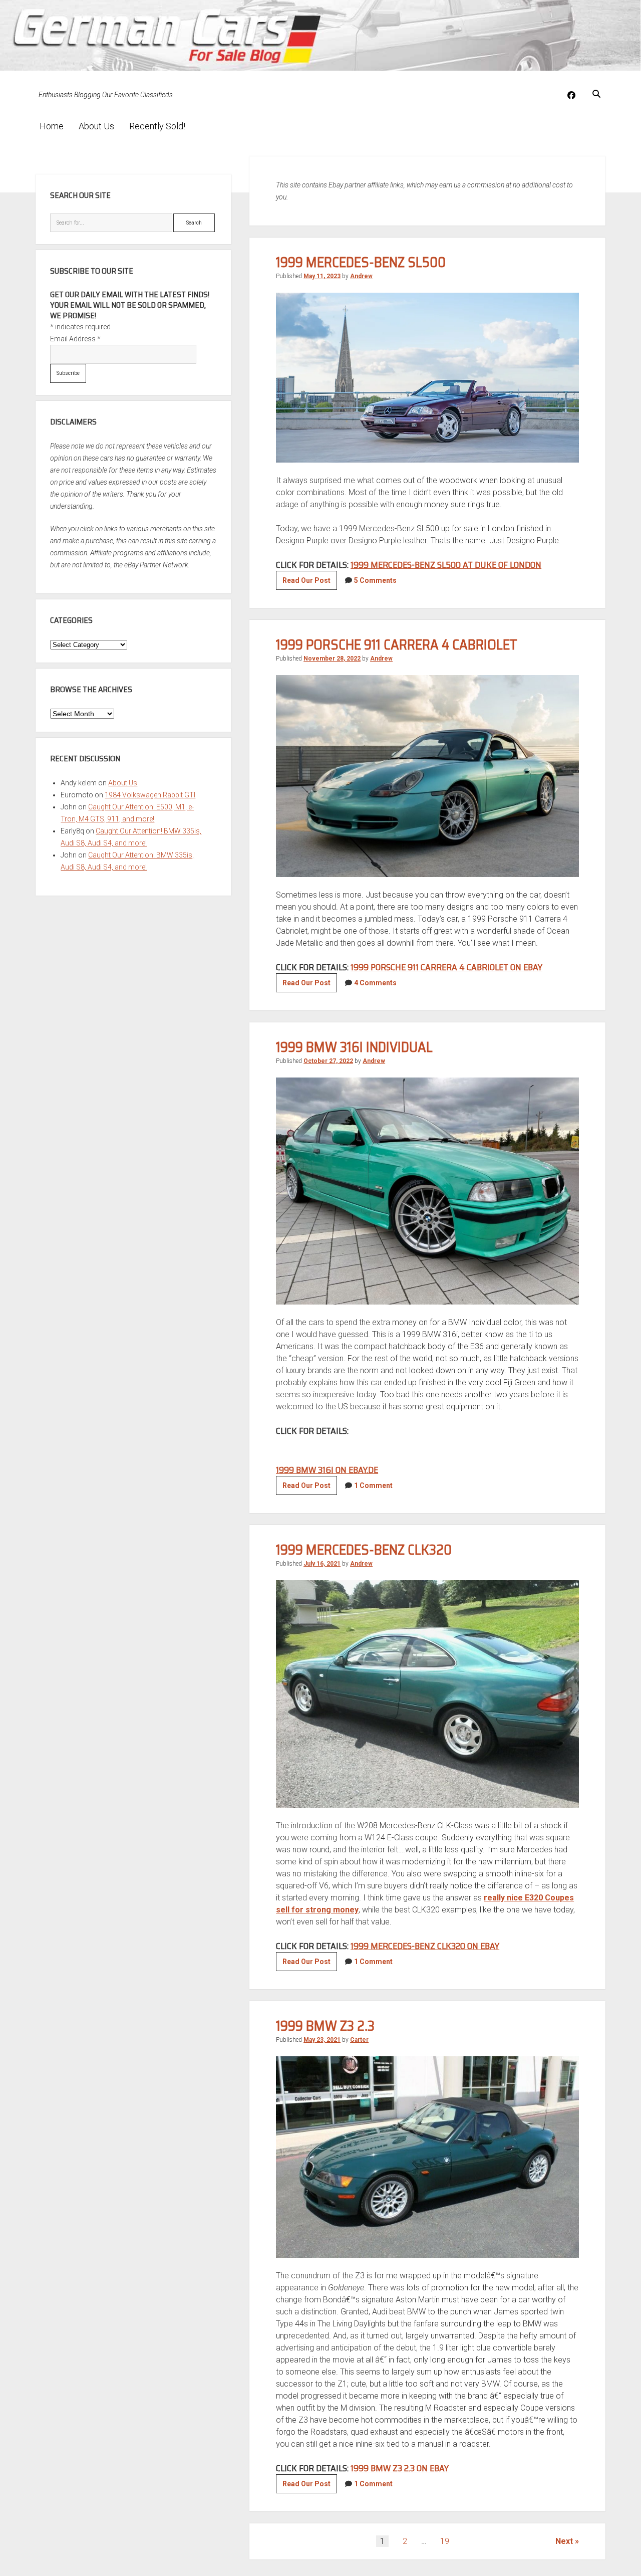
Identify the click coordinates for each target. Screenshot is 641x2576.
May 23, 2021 (322, 2040)
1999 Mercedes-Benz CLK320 (364, 1550)
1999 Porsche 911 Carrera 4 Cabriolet (397, 645)
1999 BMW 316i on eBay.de (327, 1470)
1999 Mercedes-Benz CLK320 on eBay (425, 1946)
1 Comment (373, 1485)
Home (52, 126)
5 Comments (375, 580)
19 (445, 2541)
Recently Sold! (157, 126)
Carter (359, 2040)
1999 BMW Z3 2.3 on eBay (400, 2468)
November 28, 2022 (332, 659)
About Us (96, 126)
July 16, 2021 (322, 1564)
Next (564, 2541)
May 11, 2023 (322, 276)
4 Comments (375, 983)
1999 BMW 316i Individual (354, 1047)
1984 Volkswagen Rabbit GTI (150, 795)
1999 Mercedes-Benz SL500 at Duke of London (446, 565)
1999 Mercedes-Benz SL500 (361, 262)
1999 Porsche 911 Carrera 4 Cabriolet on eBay (446, 967)
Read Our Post (310, 583)
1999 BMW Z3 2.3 (325, 2026)
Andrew (361, 276)
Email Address (75, 339)
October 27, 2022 (328, 1061)
